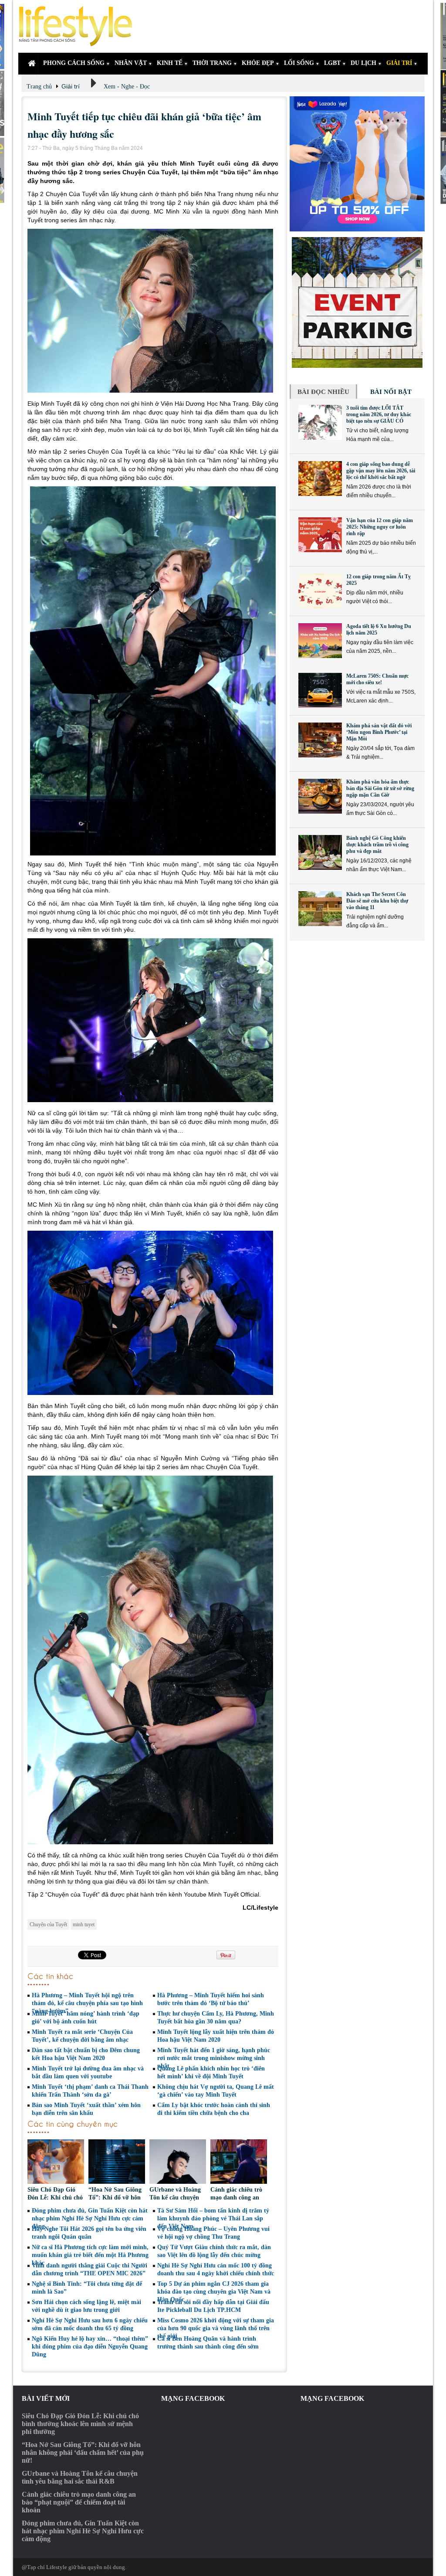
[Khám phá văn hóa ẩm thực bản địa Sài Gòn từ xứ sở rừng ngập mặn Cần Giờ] (320, 796)
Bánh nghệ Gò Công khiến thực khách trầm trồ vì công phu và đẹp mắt (377, 845)
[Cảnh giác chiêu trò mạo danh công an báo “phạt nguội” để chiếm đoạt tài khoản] (239, 2163)
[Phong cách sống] (79, 26)
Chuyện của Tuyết (48, 1924)
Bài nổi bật (391, 392)
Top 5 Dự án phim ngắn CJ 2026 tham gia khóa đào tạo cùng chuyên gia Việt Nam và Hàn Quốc (214, 2292)
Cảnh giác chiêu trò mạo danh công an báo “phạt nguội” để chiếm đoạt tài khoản (79, 2502)
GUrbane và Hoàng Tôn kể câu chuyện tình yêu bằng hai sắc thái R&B (80, 2477)
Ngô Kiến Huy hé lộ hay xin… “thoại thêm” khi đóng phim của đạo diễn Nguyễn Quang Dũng (90, 2347)
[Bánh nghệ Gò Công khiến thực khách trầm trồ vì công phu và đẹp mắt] (320, 852)
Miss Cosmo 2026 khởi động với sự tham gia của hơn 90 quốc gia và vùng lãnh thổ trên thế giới (216, 2328)
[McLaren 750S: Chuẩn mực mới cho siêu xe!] (320, 690)
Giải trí (71, 86)
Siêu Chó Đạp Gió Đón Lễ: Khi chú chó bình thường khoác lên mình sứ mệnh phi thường (80, 2424)
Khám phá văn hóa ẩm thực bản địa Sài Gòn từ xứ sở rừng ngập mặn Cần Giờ (380, 788)
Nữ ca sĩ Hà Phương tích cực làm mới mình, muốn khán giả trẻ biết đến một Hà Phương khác (90, 2255)
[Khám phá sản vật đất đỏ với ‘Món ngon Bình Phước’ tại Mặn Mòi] (320, 740)
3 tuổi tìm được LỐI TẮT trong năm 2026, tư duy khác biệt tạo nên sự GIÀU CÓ (379, 414)
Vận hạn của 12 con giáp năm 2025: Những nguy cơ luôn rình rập (380, 527)
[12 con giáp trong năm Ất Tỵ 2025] (320, 591)
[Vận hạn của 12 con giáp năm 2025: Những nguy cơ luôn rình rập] (320, 535)
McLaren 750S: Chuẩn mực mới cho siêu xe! (377, 679)
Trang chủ (39, 87)
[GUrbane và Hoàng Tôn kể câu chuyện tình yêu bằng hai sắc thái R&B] (178, 2163)
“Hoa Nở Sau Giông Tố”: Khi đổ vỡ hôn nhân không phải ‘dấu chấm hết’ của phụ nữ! (83, 2452)
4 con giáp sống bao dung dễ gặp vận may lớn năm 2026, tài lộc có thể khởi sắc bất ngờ (381, 471)
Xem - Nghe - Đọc (127, 87)
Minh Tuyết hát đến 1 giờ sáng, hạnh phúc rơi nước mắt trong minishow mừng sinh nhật (214, 2058)
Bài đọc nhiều (323, 392)
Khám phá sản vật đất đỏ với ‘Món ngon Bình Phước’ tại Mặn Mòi (379, 732)
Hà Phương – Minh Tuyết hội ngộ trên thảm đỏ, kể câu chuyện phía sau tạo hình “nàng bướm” (87, 2003)
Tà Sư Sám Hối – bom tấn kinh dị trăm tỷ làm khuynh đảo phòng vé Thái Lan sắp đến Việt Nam (213, 2218)
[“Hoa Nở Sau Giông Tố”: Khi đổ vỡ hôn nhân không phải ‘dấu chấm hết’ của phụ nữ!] (117, 2163)
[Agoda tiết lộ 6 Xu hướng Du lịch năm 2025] (320, 641)
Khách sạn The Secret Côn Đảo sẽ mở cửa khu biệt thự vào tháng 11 (377, 901)
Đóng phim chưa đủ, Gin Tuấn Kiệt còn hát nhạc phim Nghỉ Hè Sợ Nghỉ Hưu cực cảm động (90, 2218)
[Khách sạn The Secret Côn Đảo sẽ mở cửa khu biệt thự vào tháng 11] (320, 909)
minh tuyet (84, 1924)
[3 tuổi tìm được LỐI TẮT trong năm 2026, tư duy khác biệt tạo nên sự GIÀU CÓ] (320, 422)
